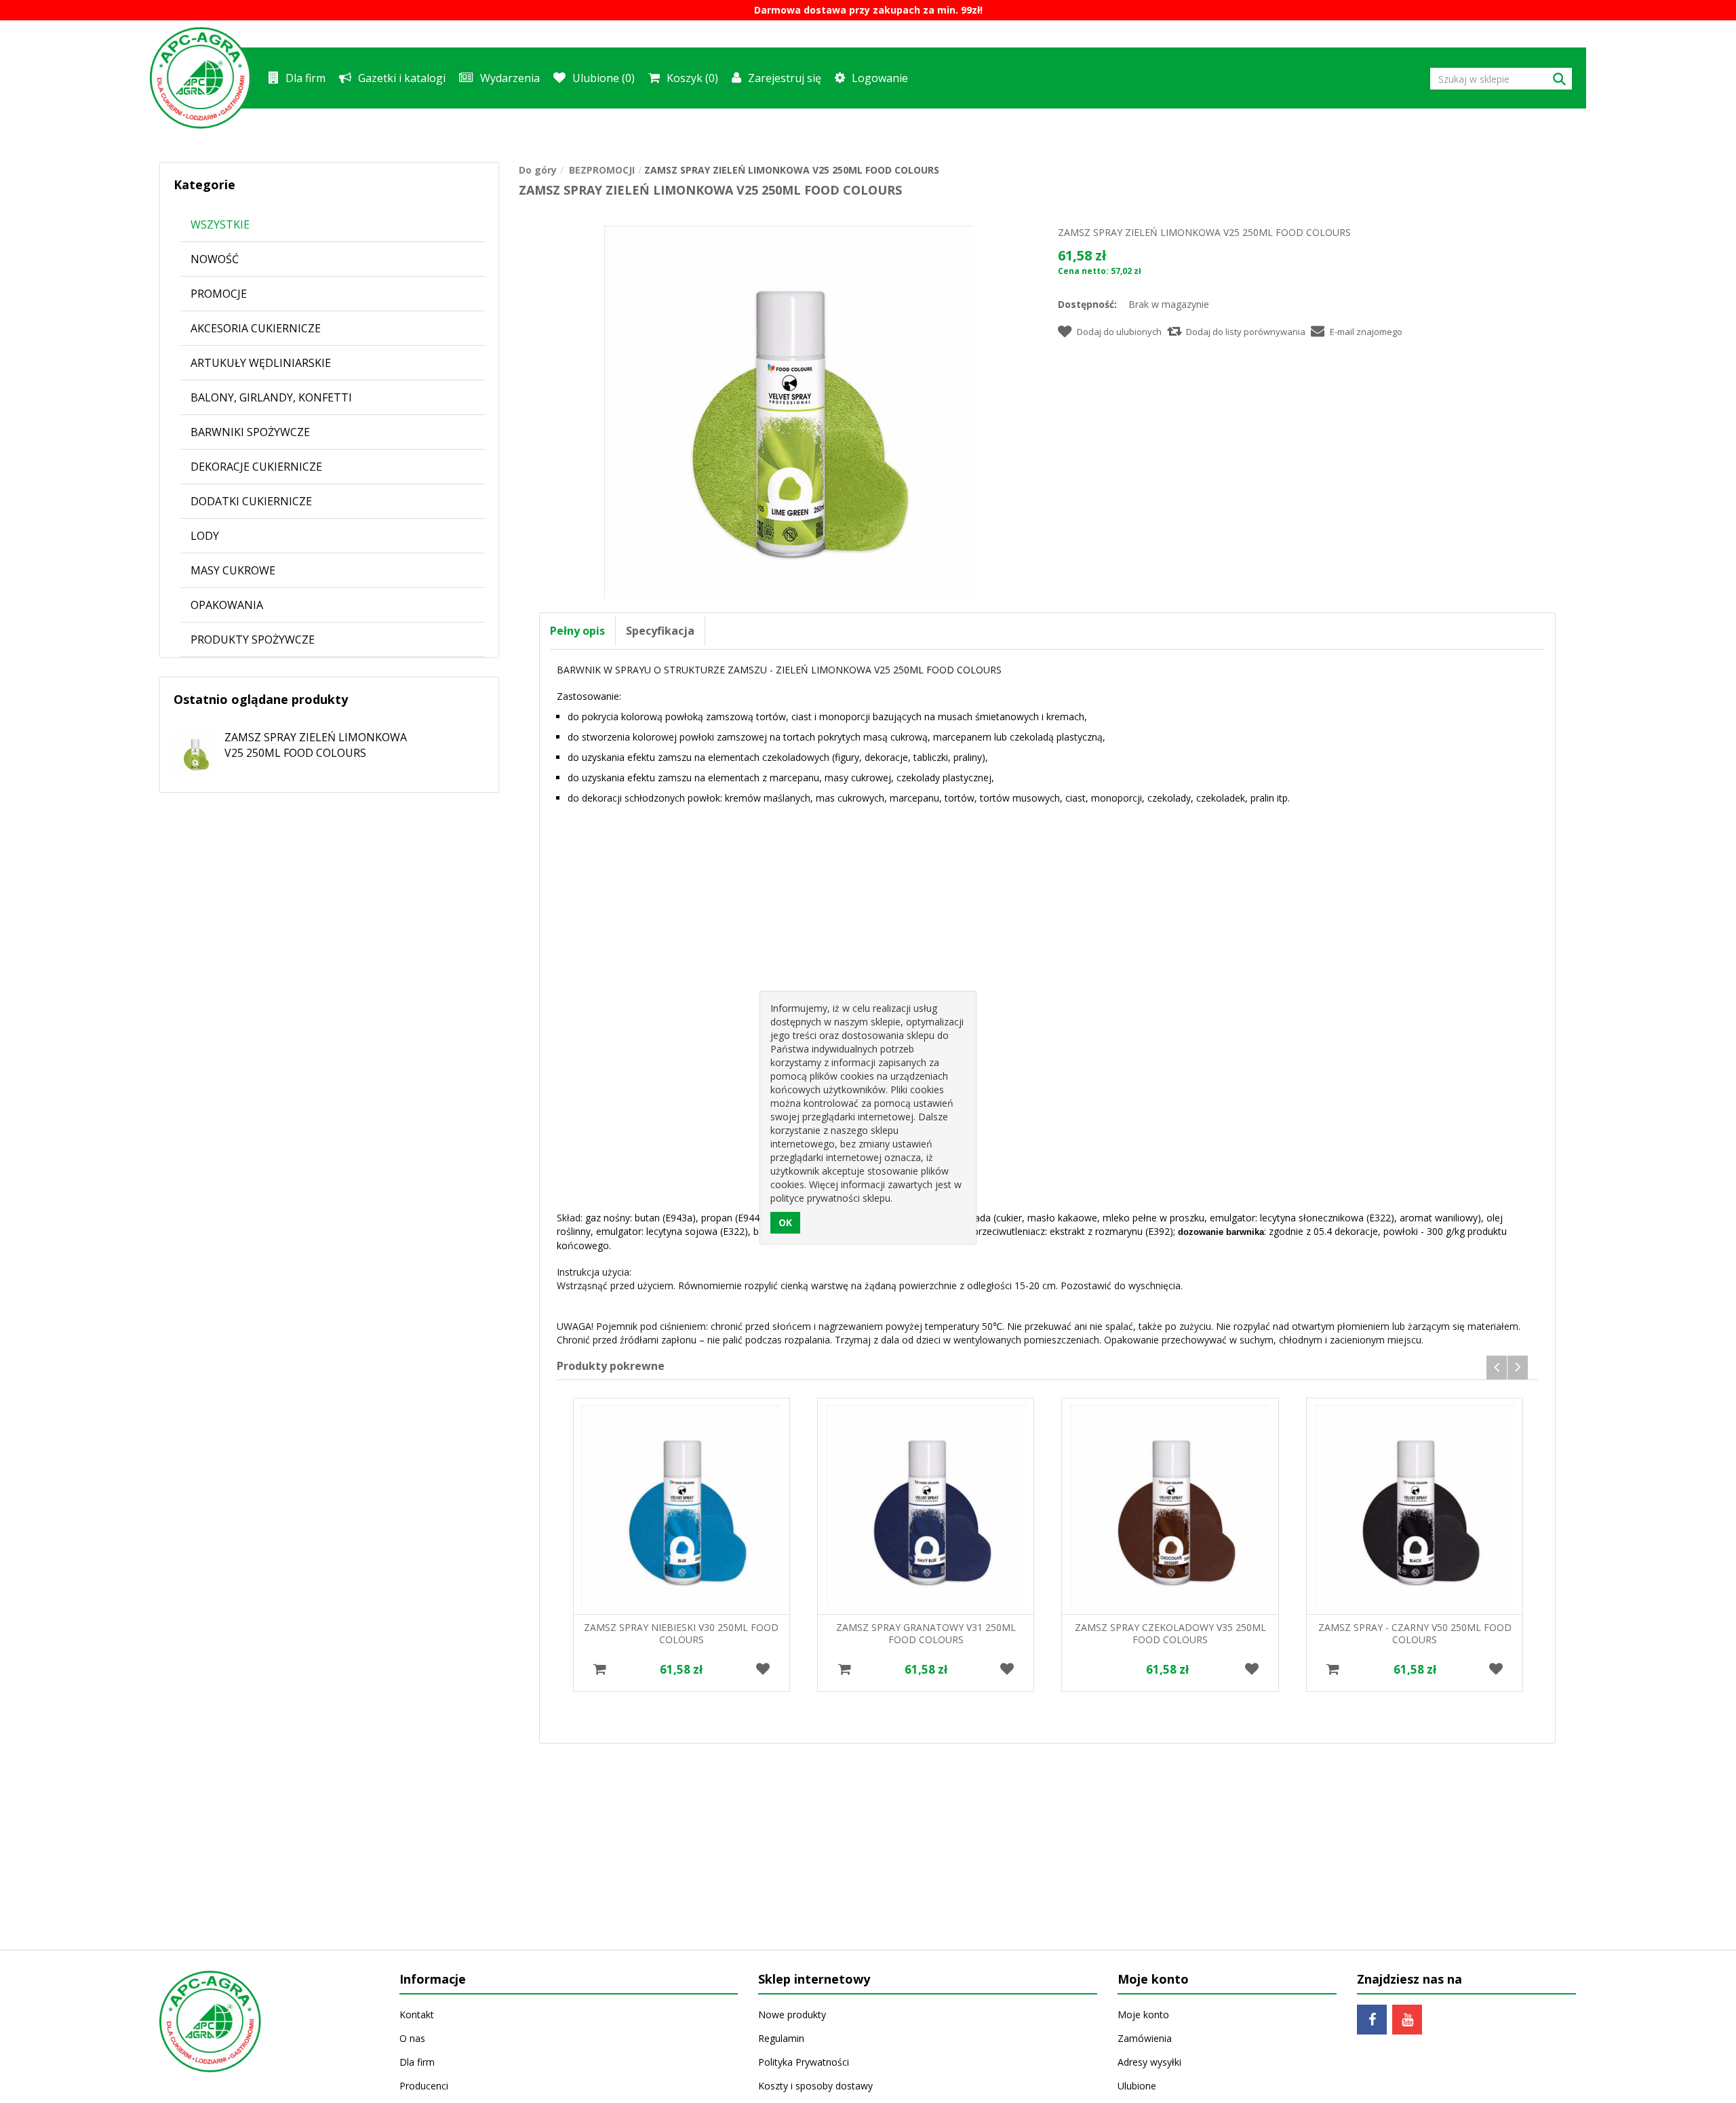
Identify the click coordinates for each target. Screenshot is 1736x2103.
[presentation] (1497, 1368)
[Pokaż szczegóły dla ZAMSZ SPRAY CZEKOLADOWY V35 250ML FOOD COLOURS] (1170, 1506)
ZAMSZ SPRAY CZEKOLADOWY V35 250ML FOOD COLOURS (1170, 1633)
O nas (412, 2038)
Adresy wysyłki (1149, 2062)
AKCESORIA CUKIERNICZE (256, 328)
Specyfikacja (660, 631)
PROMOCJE (219, 294)
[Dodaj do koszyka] (600, 1670)
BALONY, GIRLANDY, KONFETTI (271, 397)
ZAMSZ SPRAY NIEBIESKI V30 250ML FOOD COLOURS (681, 1633)
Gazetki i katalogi (402, 78)
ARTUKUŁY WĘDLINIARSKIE (261, 363)
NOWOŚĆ (215, 259)
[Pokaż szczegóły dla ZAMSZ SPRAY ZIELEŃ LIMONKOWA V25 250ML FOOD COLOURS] (188, 748)
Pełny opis (577, 631)
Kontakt (417, 2014)
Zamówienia (1145, 2038)
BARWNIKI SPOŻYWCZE (250, 432)
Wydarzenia (510, 78)
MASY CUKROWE (233, 570)
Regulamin (781, 2038)
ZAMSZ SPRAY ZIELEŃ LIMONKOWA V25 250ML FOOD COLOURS (316, 745)
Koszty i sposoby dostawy (815, 2086)
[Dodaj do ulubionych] (763, 1670)
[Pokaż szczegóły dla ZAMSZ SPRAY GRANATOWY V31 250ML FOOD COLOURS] (926, 1506)
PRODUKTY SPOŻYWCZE (253, 640)
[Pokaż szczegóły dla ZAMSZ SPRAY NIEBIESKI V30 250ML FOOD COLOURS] (682, 1506)
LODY (205, 536)
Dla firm (305, 78)
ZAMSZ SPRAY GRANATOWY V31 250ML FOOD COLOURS (926, 1633)
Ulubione (1137, 2086)
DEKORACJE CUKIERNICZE (256, 467)
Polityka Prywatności (804, 2062)
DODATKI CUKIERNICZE (251, 501)
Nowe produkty (792, 2014)
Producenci (424, 2086)
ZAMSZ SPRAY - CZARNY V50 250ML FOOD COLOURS (1415, 1633)
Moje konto (1143, 2014)
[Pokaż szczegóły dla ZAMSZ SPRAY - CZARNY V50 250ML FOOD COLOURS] (1415, 1506)
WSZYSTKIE (220, 224)
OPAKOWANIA (227, 605)
